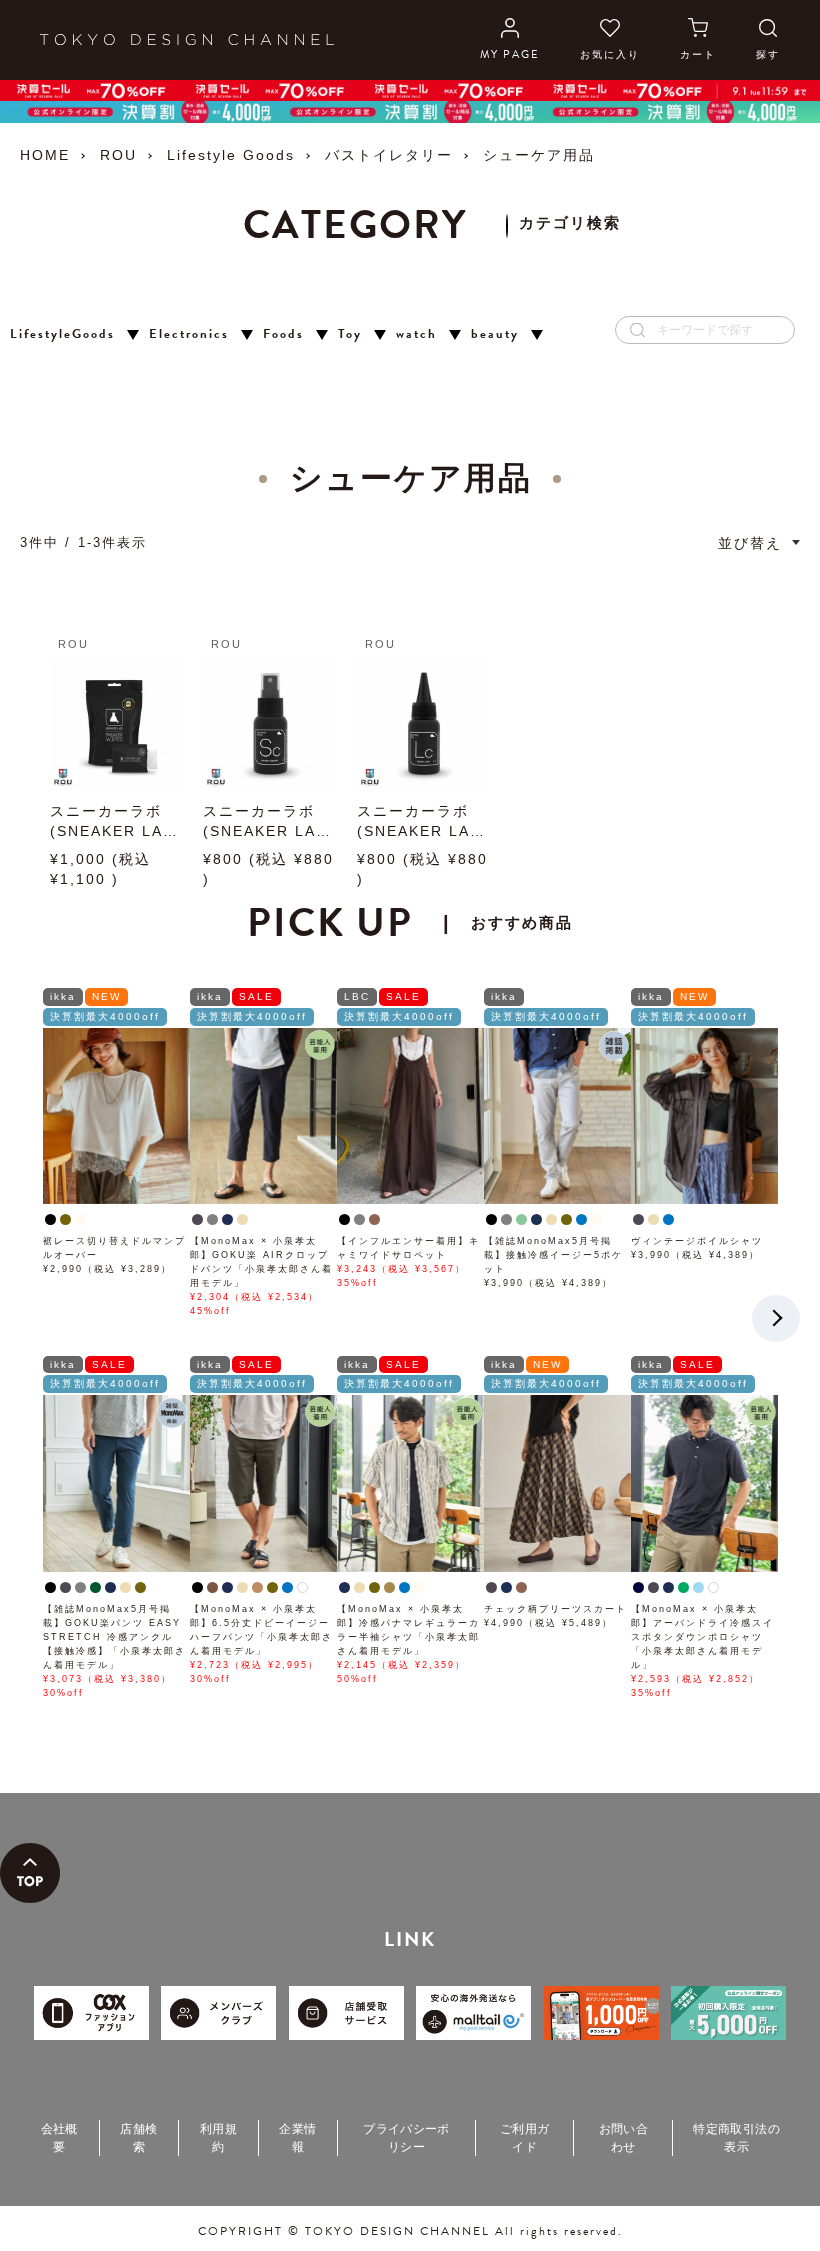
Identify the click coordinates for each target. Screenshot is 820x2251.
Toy (350, 334)
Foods (283, 334)
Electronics (189, 334)
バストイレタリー (389, 155)
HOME (45, 155)
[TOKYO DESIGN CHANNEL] (187, 40)
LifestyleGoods (62, 334)
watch (416, 334)
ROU (118, 155)
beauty (495, 334)
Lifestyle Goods (231, 155)
